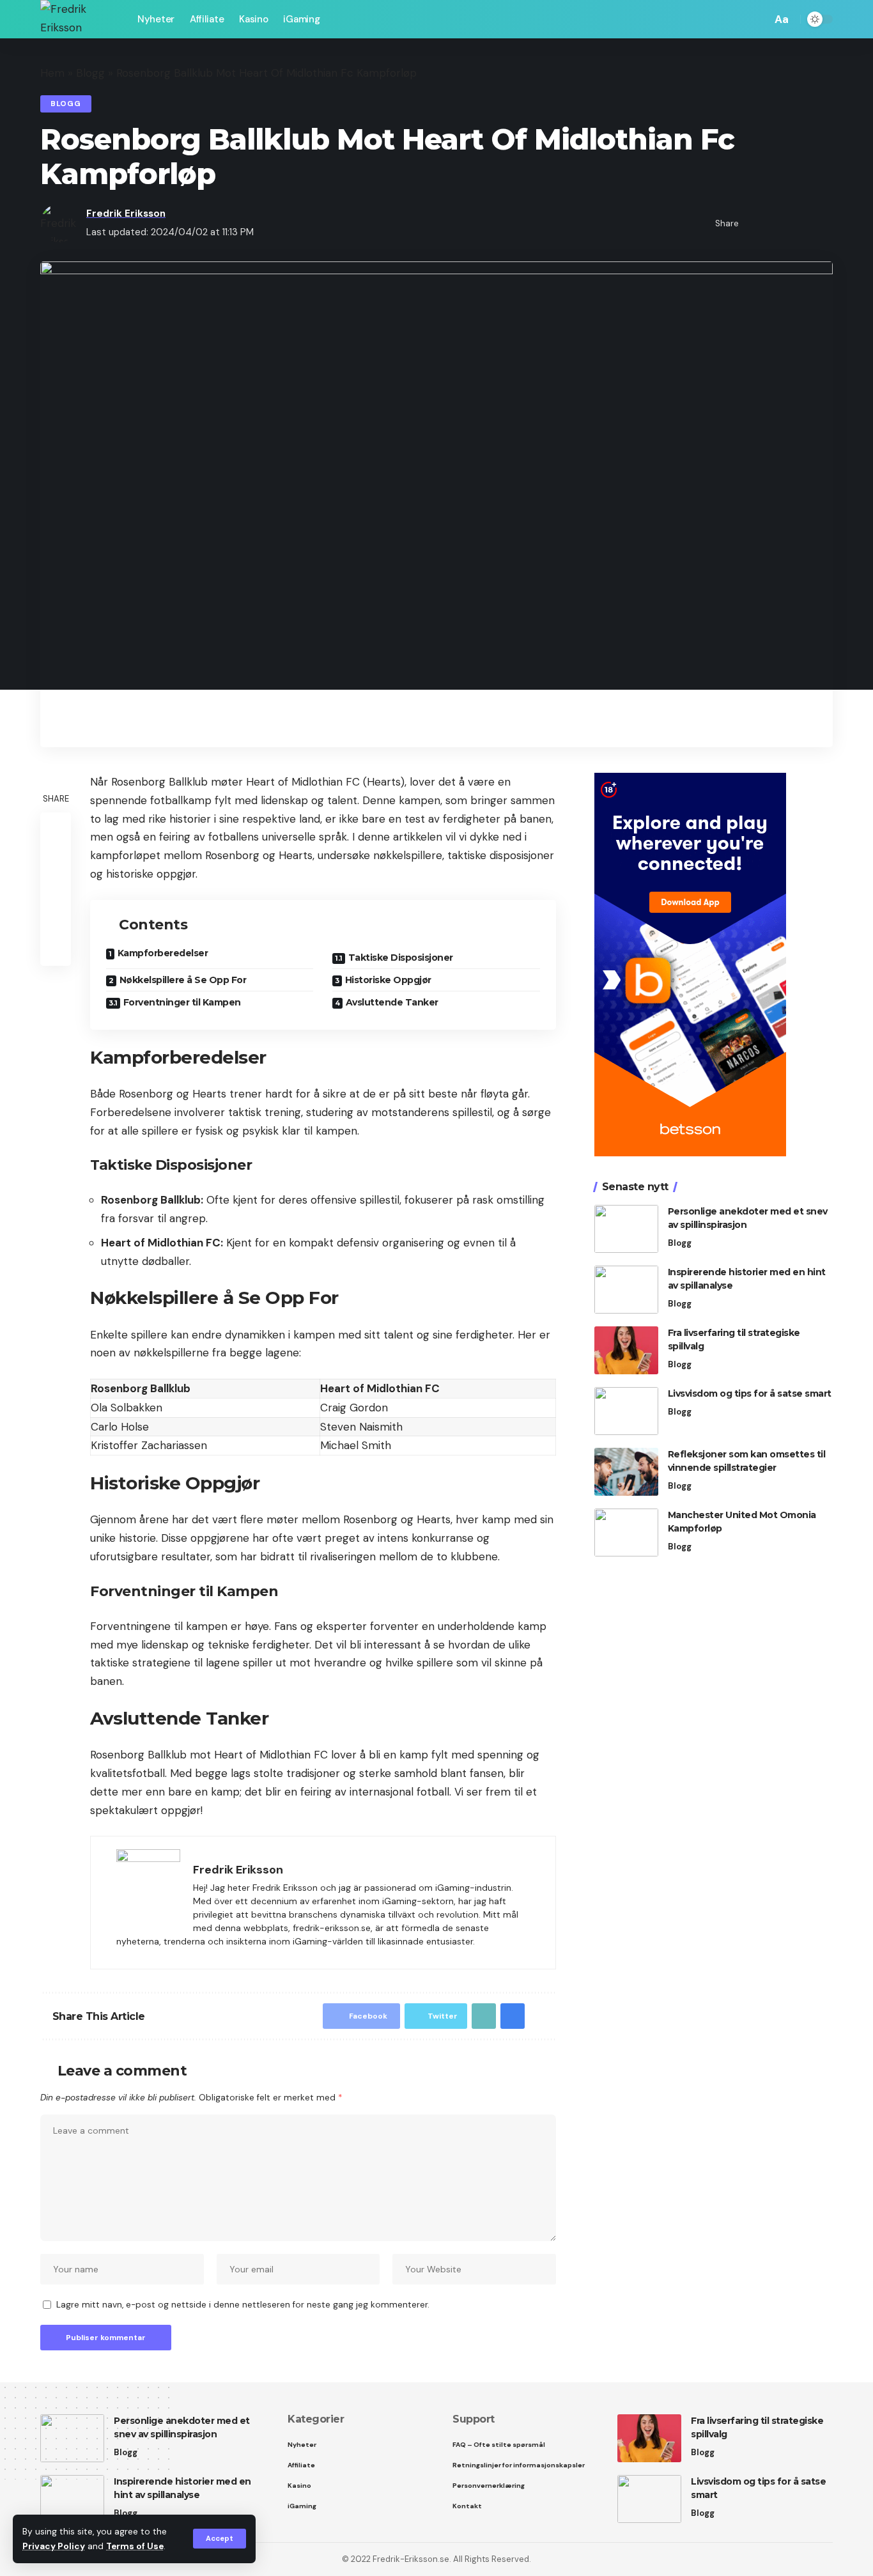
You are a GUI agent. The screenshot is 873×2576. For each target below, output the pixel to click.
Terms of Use (135, 2546)
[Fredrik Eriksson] (79, 19)
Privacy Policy (54, 2546)
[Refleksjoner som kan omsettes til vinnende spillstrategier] (626, 1472)
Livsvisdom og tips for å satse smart (750, 1393)
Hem (52, 73)
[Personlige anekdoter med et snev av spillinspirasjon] (626, 1229)
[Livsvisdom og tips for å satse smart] (626, 1411)
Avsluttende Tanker (392, 1002)
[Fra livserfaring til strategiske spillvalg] (626, 1350)
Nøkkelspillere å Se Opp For (183, 980)
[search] (759, 19)
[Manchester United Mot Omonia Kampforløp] (626, 1532)
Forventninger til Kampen (182, 1002)
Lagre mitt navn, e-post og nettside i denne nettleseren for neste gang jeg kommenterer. (243, 2305)
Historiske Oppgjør (388, 980)
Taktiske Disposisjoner (401, 958)
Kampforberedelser (163, 953)
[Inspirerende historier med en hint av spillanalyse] (626, 1290)
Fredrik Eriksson (126, 213)
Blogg (90, 73)
